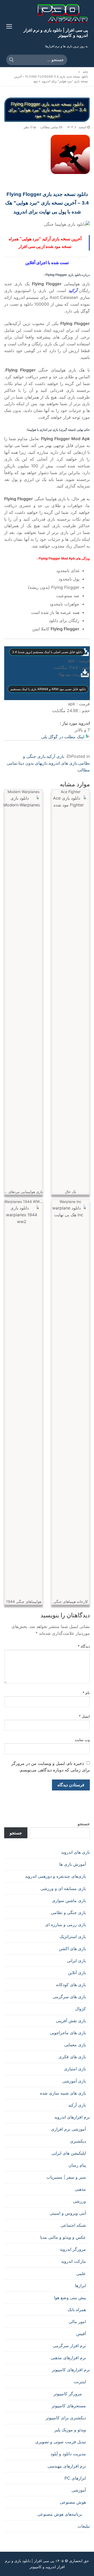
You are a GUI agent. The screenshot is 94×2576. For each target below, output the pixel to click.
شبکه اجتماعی (73, 2225)
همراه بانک (77, 2310)
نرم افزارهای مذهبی (68, 2358)
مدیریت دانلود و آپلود (68, 2454)
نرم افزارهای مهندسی (67, 2466)
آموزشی (79, 2490)
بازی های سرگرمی (69, 1997)
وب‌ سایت (82, 1740)
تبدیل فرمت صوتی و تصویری (61, 2442)
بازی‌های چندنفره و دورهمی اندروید (55, 1876)
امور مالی (77, 2322)
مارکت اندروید (74, 2261)
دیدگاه (84, 1646)
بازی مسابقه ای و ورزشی (63, 1888)
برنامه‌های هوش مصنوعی (60, 2514)
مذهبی (80, 2189)
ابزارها (80, 2286)
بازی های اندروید (63, 763)
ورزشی (79, 2201)
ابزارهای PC (75, 2478)
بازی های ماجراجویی (68, 2033)
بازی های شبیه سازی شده (63, 2093)
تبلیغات (84, 2526)
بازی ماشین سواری (69, 1900)
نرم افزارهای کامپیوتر (71, 2370)
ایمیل (84, 1716)
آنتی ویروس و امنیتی (68, 2213)
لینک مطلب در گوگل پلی (63, 737)
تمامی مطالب (50, 127)
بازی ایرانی (76, 1961)
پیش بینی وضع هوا (70, 2298)
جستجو (84, 1824)
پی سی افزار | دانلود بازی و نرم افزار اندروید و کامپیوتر (56, 33)
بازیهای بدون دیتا (33, 763)
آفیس (81, 2334)
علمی (81, 2273)
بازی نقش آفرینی (71, 2021)
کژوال (81, 2009)
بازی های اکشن (72, 1949)
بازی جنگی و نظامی (68, 1912)
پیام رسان (77, 2165)
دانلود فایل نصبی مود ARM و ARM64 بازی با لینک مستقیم (48, 689)
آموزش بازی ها (73, 1864)
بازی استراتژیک (73, 1937)
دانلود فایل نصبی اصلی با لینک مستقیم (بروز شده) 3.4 (47, 652)
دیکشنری (78, 2141)
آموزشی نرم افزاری (68, 2129)
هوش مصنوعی (73, 2502)
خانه (85, 72)
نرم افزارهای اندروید (72, 2117)
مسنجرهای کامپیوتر (69, 2406)
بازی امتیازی (75, 2069)
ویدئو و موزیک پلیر (70, 2430)
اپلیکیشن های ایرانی (69, 2153)
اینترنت (80, 2382)
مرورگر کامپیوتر (68, 2394)
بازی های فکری (72, 2057)
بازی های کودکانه (71, 1985)
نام (86, 1693)
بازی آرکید (55, 756)
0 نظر (28, 127)
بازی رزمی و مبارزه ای (66, 1924)
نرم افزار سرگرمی (69, 2346)
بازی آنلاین (77, 1973)
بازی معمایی (75, 2045)
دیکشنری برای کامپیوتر (66, 2418)
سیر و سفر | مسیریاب (66, 2177)
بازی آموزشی (74, 2081)
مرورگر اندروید (73, 2249)
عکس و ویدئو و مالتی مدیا (63, 2237)
